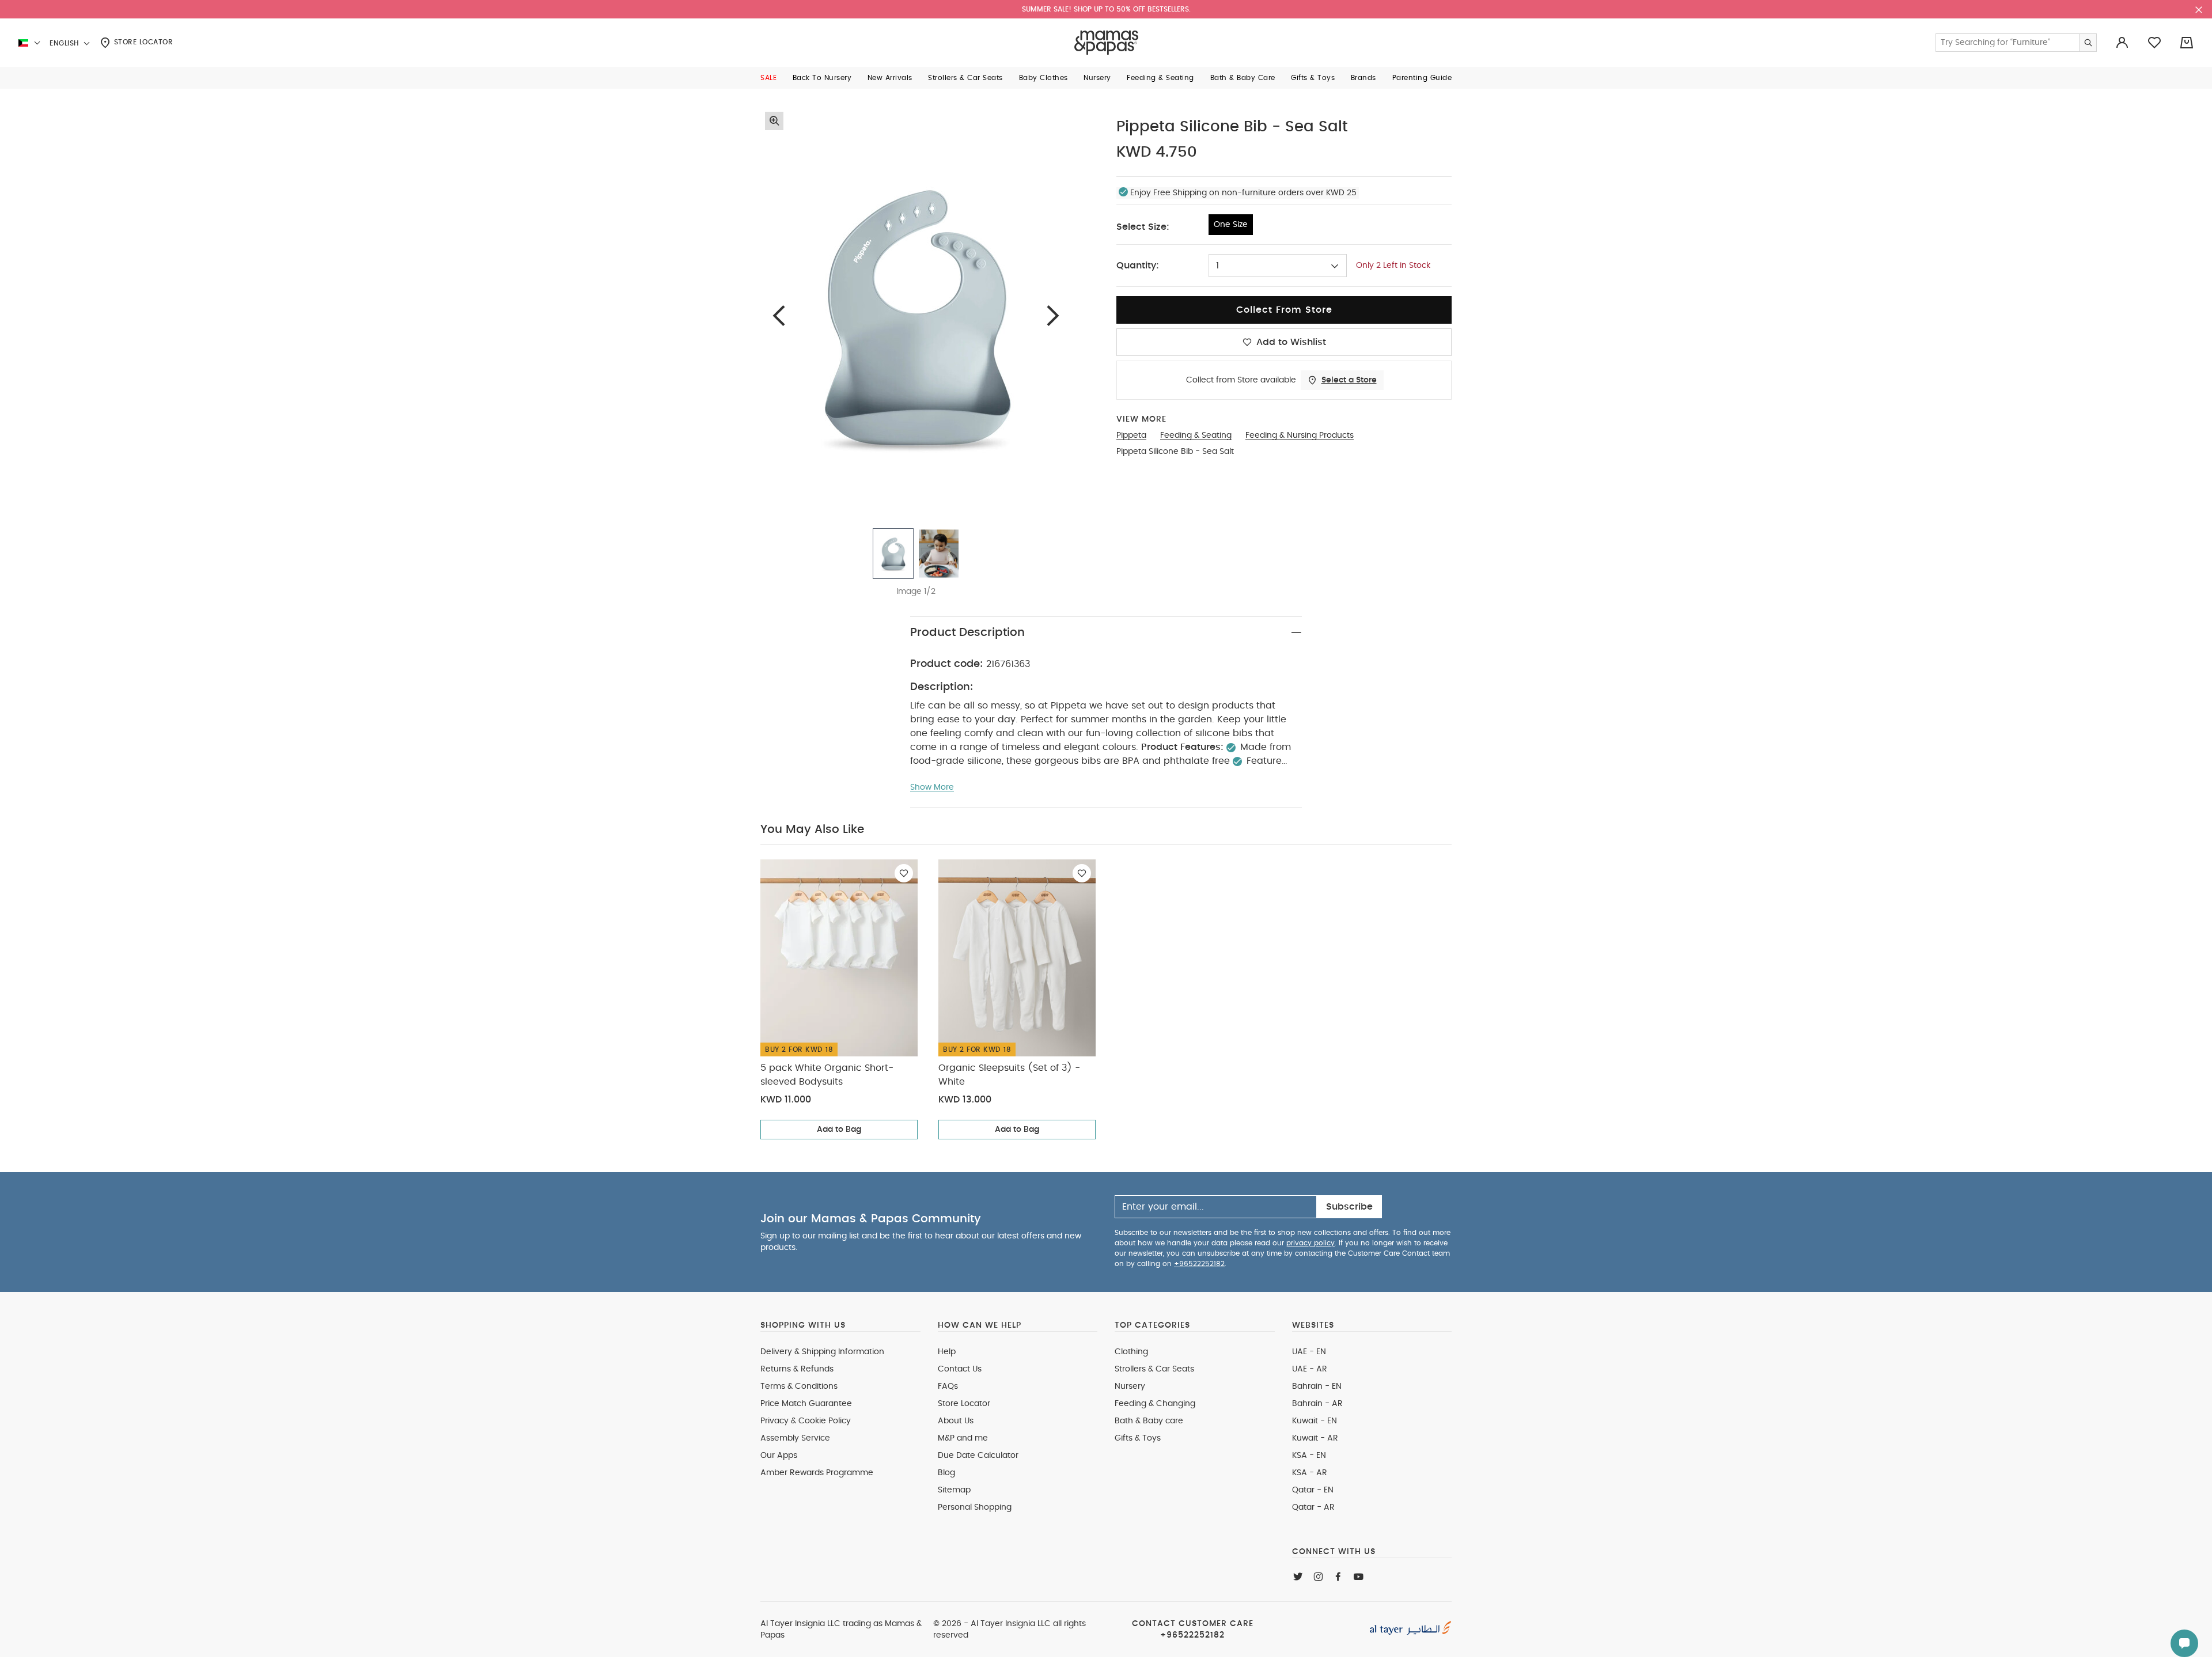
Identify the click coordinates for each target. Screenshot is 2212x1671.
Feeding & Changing (1155, 1404)
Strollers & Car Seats (1154, 1369)
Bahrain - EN (1317, 1386)
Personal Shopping (975, 1507)
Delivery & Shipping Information (822, 1352)
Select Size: (1143, 227)
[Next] (1053, 315)
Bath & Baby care (1149, 1421)
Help (947, 1352)
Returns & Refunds (797, 1369)
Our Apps (779, 1456)
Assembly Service (795, 1438)
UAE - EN (1309, 1352)
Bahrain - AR (1317, 1404)
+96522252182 (1199, 1264)
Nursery (1130, 1386)
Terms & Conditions (799, 1386)
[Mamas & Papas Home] (1106, 43)
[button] (768, 78)
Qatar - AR (1313, 1507)
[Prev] (779, 315)
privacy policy (1310, 1243)
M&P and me (963, 1438)
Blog (946, 1473)
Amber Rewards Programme (817, 1473)
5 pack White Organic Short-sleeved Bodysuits (827, 1075)
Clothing (1131, 1352)
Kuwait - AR (1315, 1438)
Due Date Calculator (978, 1456)
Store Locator (142, 42)
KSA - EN (1309, 1456)
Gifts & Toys (1138, 1438)
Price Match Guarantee (806, 1404)
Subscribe (1349, 1207)
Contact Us (960, 1369)
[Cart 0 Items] (2187, 43)
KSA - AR (1310, 1473)
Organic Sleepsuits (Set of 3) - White (1009, 1075)
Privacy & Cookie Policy (806, 1421)
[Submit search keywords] (2088, 43)
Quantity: (1138, 266)
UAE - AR (1310, 1369)
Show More (932, 787)
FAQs (948, 1386)
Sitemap (954, 1490)
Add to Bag (839, 1130)
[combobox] (1278, 266)
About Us (956, 1421)
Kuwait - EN (1315, 1421)
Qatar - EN (1313, 1490)
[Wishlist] (904, 873)
